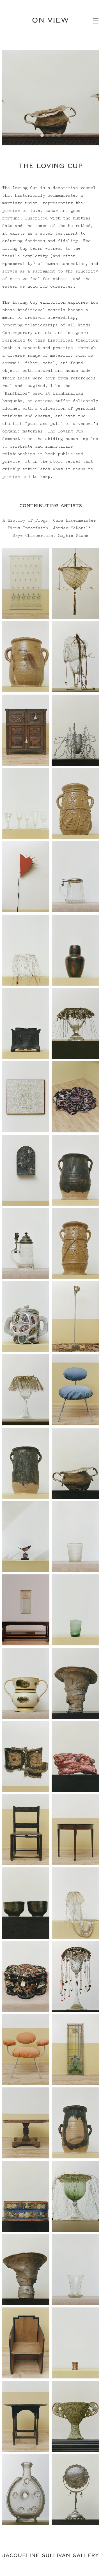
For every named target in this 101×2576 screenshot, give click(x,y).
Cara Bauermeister (74, 521)
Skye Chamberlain (33, 536)
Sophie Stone (73, 536)
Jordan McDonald (72, 528)
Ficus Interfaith (28, 528)
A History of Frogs (25, 521)
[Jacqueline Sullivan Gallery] (50, 2556)
